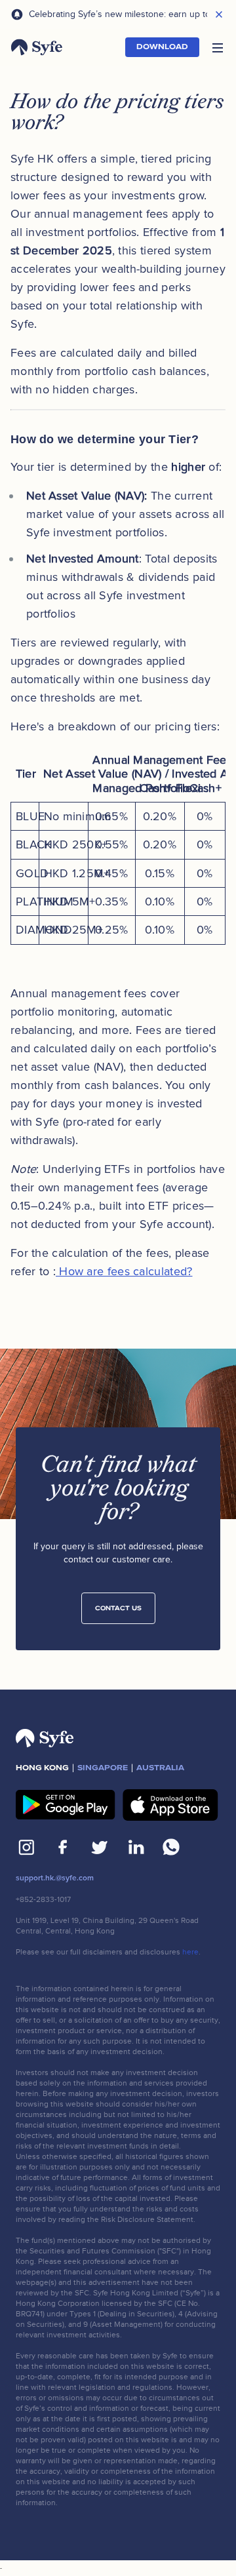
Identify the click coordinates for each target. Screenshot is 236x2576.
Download (162, 47)
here (190, 1952)
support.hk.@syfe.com (55, 1878)
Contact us (118, 1608)
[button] (218, 47)
